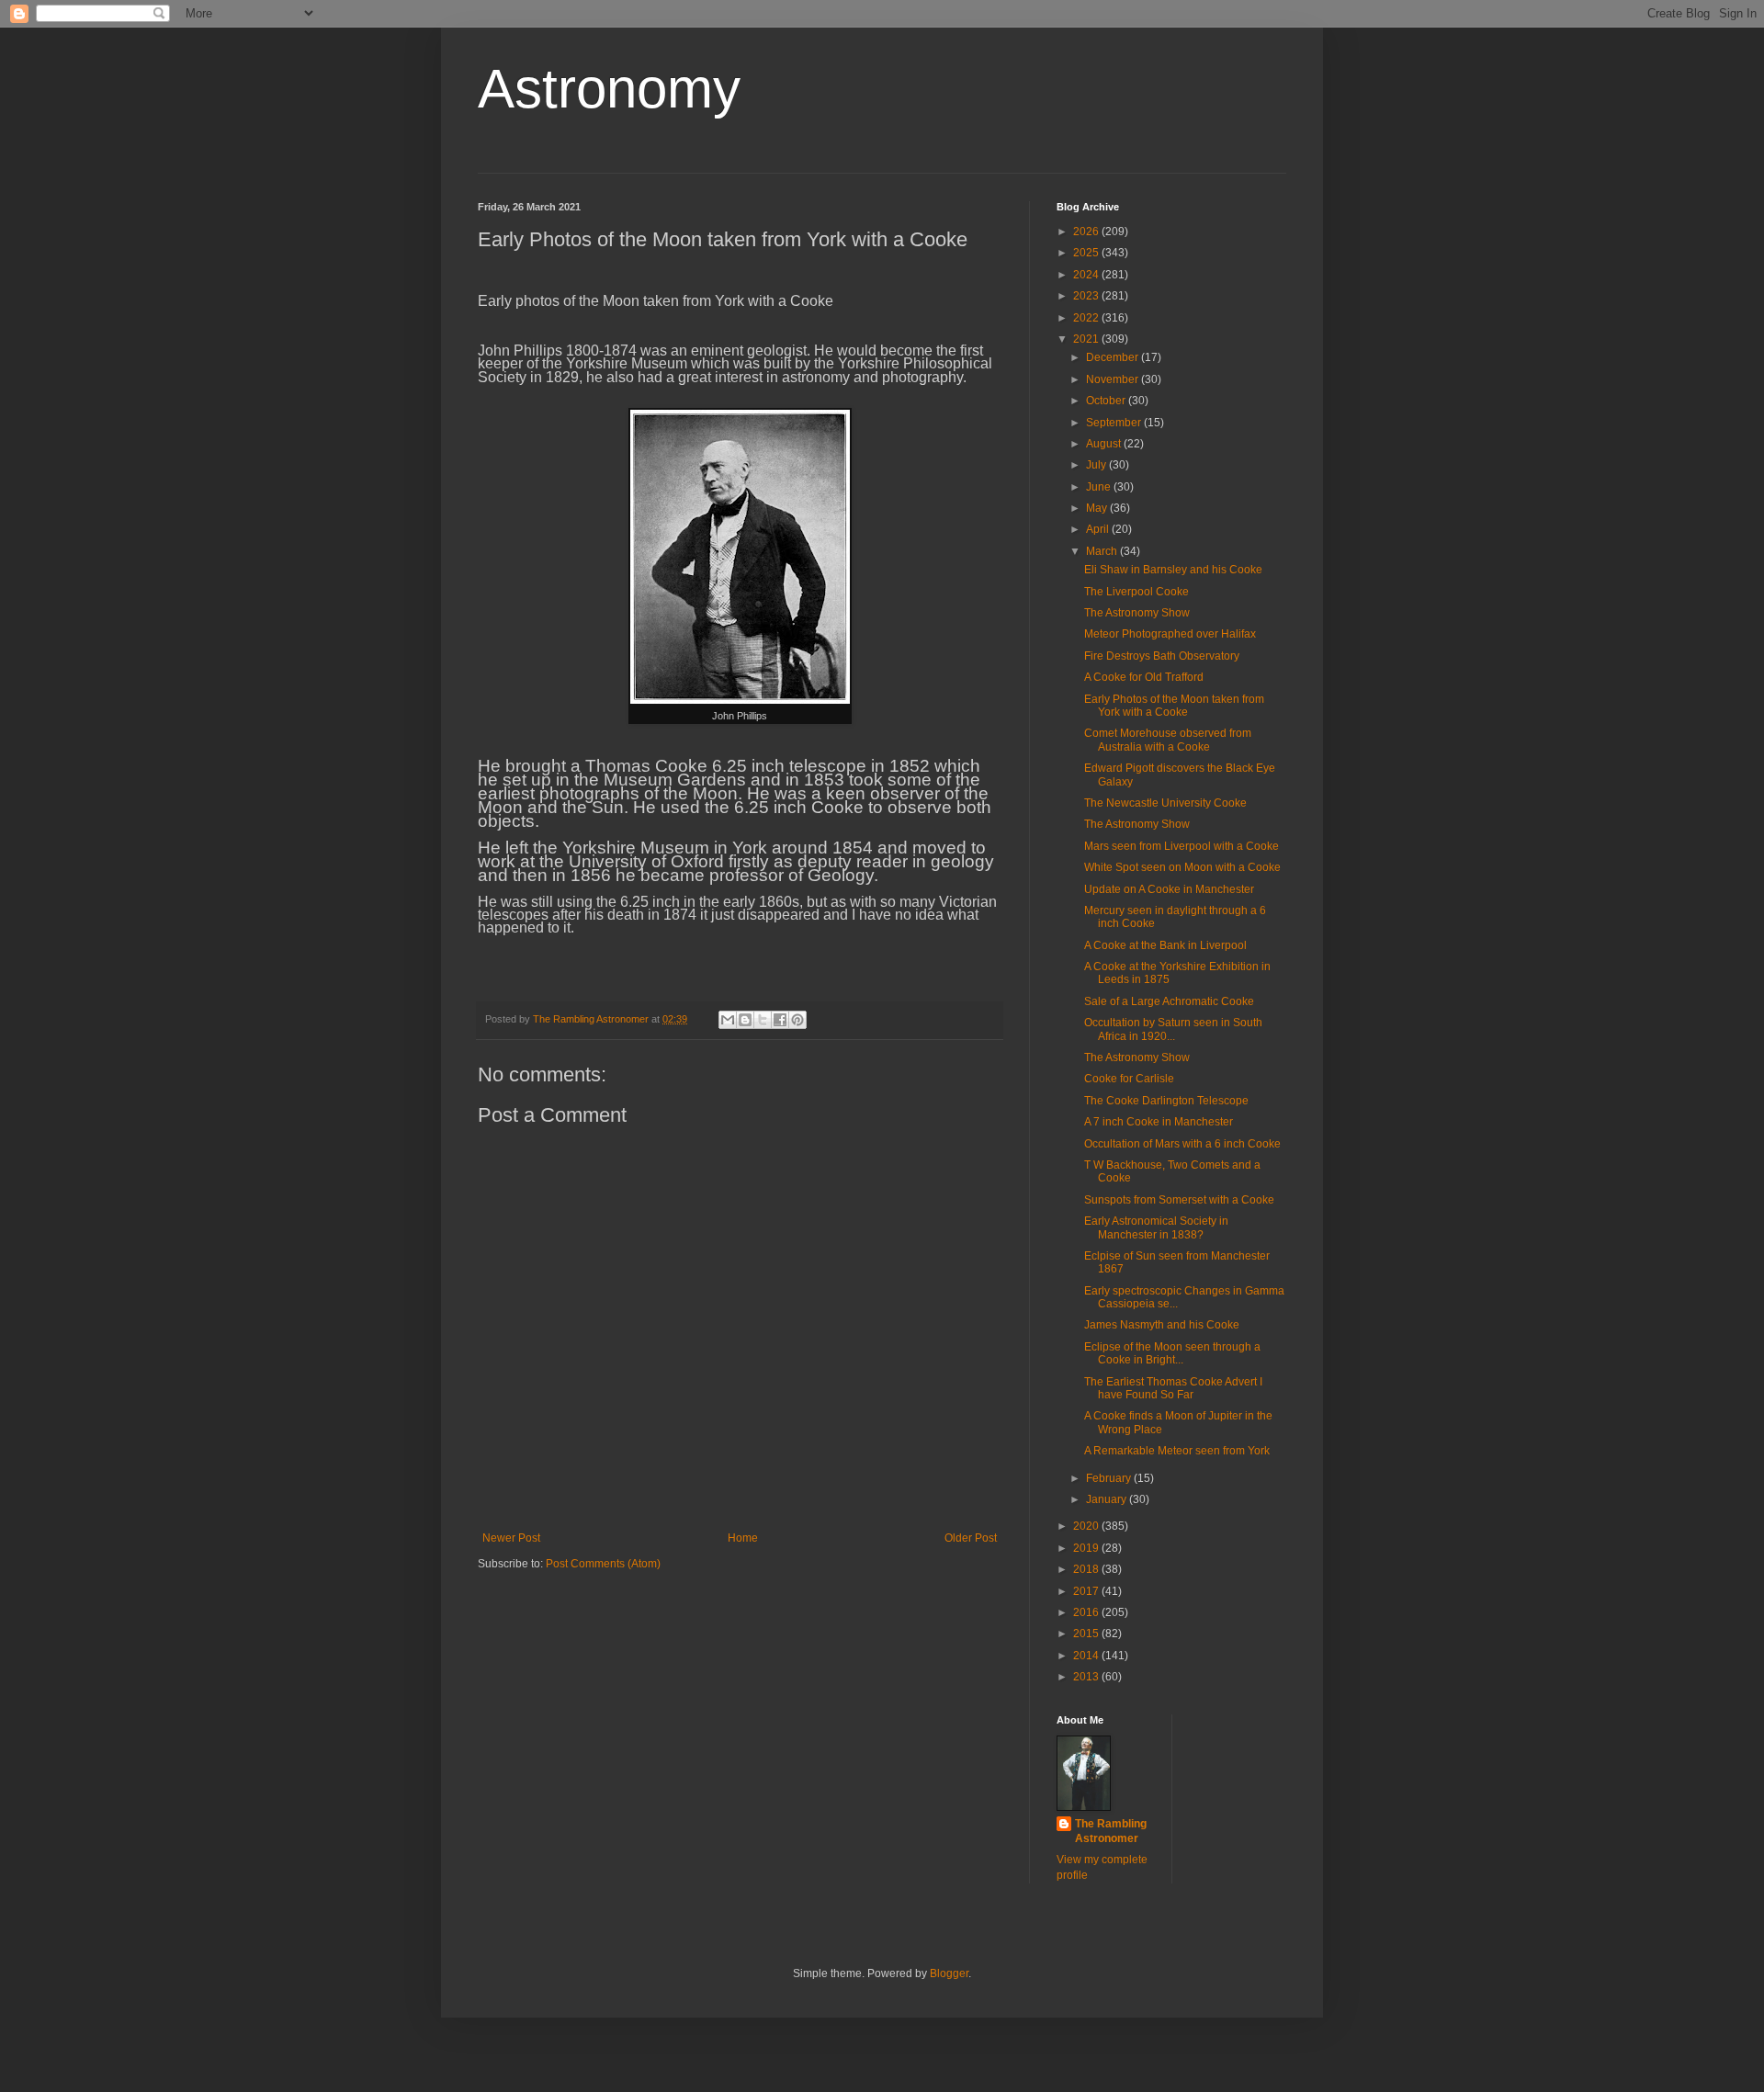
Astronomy (609, 89)
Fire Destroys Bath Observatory (1162, 656)
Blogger (949, 1973)
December (1114, 357)
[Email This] (728, 1020)
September (1115, 423)
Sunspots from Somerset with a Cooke (1179, 1200)
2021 (1087, 339)
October (1107, 401)
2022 (1087, 318)
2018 (1087, 1569)
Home (743, 1538)
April (1099, 529)
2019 (1087, 1548)
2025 (1087, 253)
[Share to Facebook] (780, 1020)
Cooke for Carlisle (1129, 1079)
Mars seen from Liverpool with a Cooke (1182, 846)
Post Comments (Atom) (603, 1564)
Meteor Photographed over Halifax (1170, 634)
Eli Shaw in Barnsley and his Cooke (1173, 570)
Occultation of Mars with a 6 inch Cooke (1182, 1144)
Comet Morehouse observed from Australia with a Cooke (1168, 740)
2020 (1087, 1526)
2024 (1087, 275)
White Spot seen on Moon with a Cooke (1182, 867)
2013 (1087, 1677)
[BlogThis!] (745, 1020)
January (1108, 1499)
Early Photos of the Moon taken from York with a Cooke (1174, 706)
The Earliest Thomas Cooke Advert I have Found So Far (1173, 1388)
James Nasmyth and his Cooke (1162, 1325)
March (1103, 551)
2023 (1087, 296)
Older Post (971, 1538)
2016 (1087, 1612)
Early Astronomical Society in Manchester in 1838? (1156, 1227)
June (1100, 487)
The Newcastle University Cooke (1165, 803)
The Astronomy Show (1137, 613)
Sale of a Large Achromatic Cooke (1169, 1001)
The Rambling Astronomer (1111, 1832)
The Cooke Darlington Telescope (1166, 1101)
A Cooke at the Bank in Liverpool (1165, 945)
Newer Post (511, 1538)
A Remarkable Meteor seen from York (1177, 1451)
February (1110, 1478)
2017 (1087, 1591)
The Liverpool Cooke (1136, 592)
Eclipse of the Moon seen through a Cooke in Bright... (1172, 1353)
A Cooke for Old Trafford (1144, 677)
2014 (1087, 1656)
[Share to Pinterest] (797, 1020)
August (1105, 444)
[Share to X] (763, 1020)
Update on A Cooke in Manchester (1169, 889)
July (1097, 465)
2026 (1087, 232)
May (1098, 508)
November (1114, 379)
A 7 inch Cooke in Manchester (1159, 1122)
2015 (1087, 1634)
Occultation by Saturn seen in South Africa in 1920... (1173, 1029)
